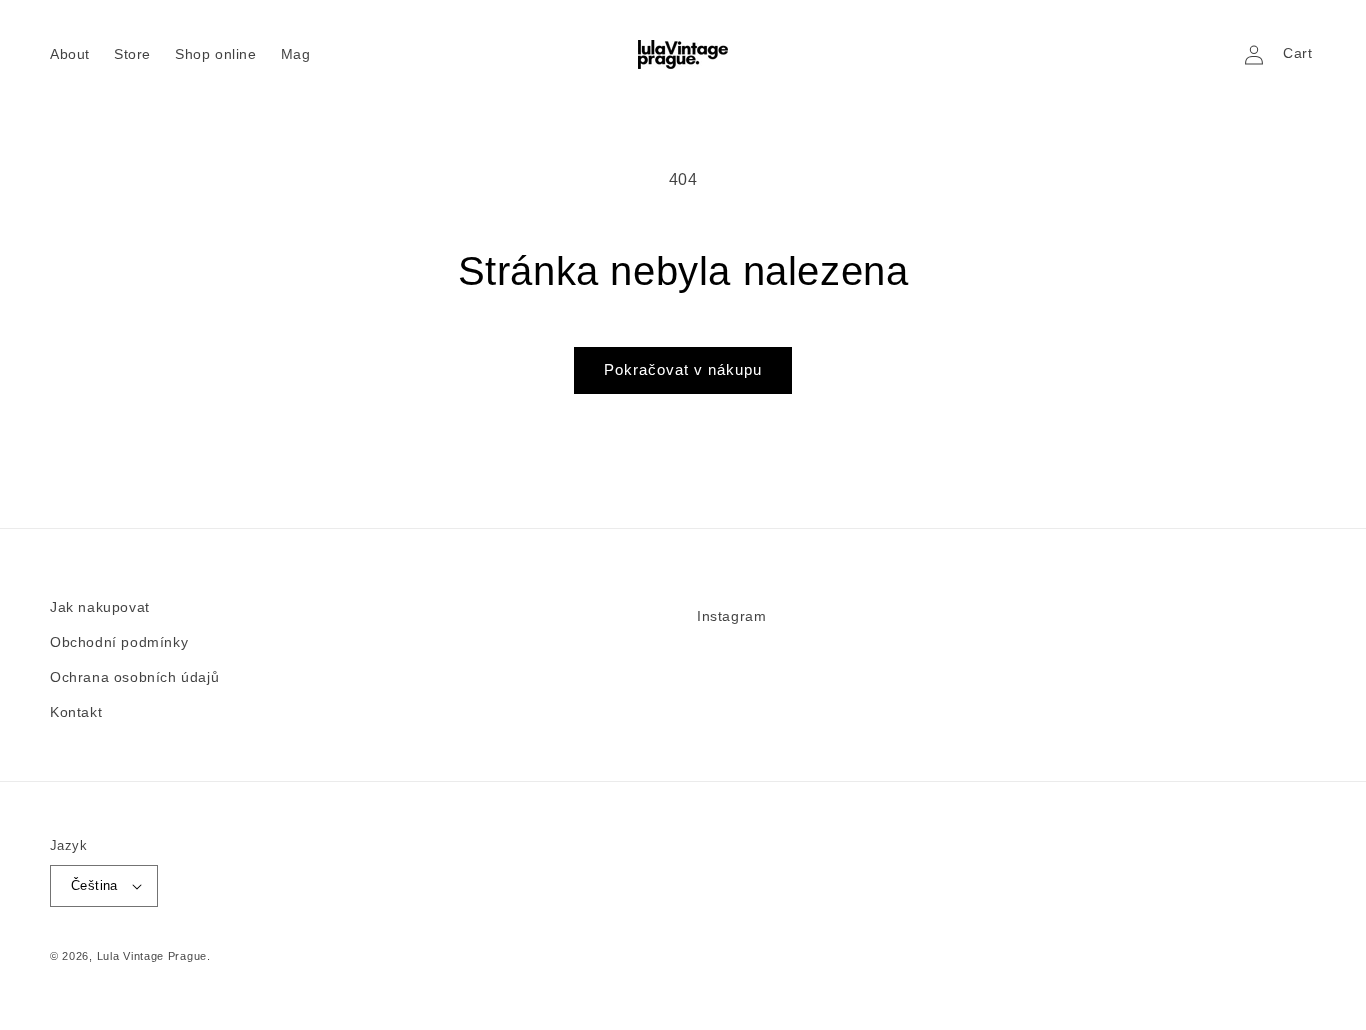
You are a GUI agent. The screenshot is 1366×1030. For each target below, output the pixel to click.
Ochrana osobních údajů (134, 677)
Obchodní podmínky (119, 642)
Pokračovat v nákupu (683, 369)
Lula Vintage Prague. (154, 956)
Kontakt (76, 712)
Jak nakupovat (100, 607)
